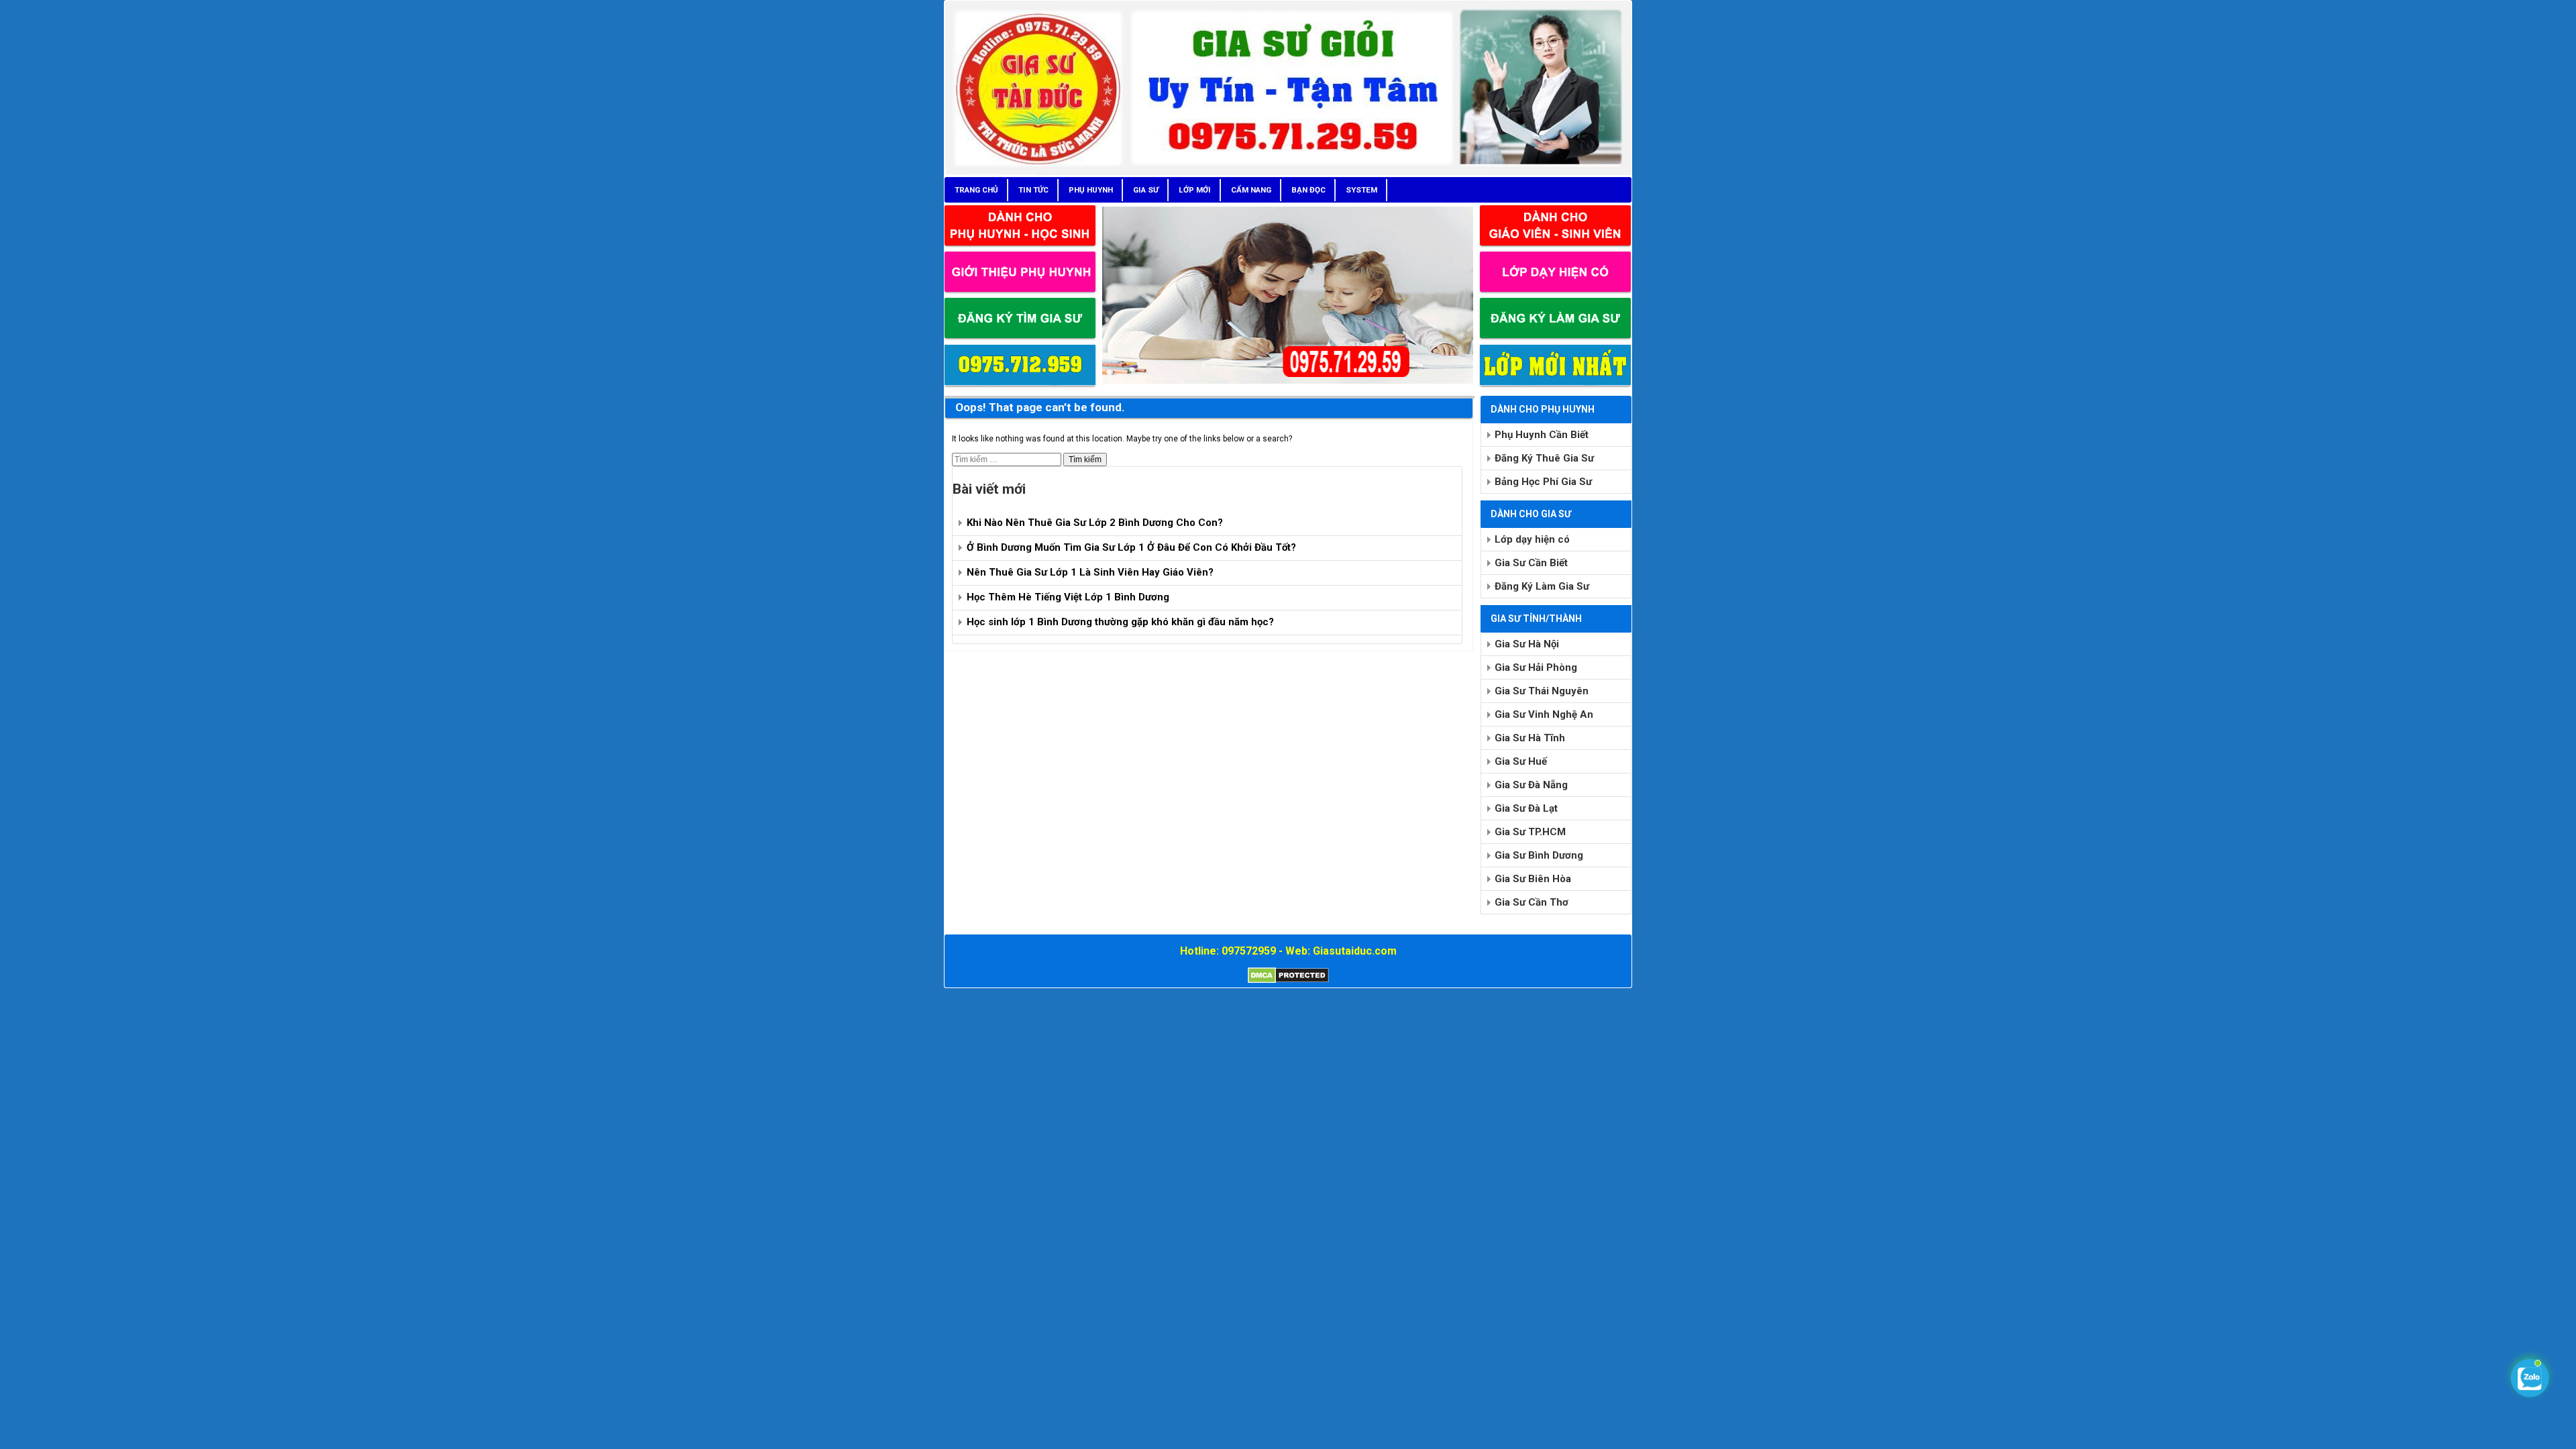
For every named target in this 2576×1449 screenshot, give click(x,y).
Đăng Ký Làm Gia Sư (1542, 586)
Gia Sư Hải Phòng (1536, 667)
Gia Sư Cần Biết (1531, 563)
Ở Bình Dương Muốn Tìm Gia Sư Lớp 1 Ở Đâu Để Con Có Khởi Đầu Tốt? (1131, 547)
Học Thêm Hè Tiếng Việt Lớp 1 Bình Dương (1068, 597)
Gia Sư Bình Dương (1539, 855)
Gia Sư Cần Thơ (1532, 902)
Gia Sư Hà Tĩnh (1530, 738)
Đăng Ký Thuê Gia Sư (1544, 458)
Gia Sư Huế (1521, 761)
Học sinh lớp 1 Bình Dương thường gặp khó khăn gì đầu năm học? (1120, 622)
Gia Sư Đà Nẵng (1531, 785)
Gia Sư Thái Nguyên (1542, 691)
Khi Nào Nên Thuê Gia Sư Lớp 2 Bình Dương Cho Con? (1095, 523)
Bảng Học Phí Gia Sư (1543, 482)
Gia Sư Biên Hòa (1533, 879)
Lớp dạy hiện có (1532, 539)
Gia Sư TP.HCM (1530, 832)
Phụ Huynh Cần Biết (1542, 435)
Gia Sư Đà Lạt (1526, 808)
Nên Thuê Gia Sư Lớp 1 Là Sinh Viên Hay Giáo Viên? (1090, 572)
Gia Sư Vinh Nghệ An (1544, 714)
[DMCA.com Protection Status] (1288, 981)
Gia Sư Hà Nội (1527, 644)
